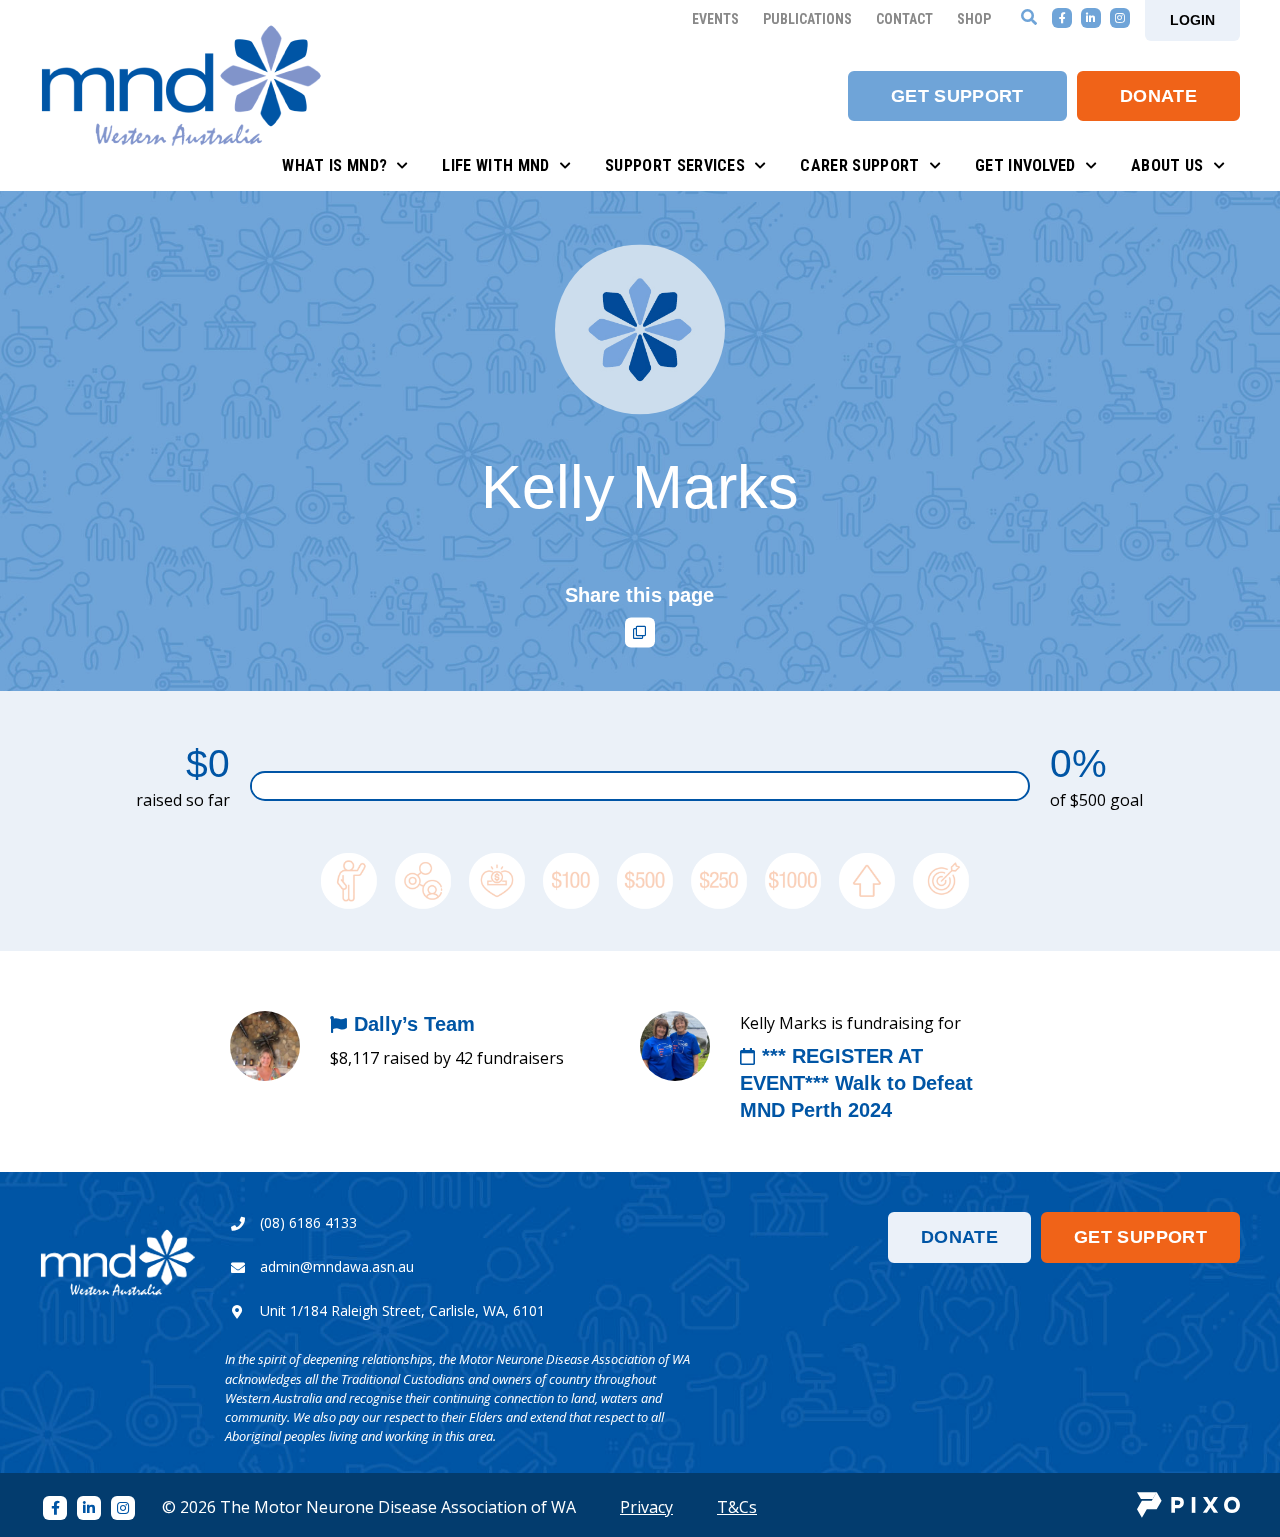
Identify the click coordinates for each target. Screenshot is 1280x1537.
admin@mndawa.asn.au (337, 1266)
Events (715, 19)
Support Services (675, 165)
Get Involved (1025, 165)
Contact (904, 19)
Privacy (646, 1507)
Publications (807, 19)
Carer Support (859, 165)
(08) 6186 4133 (308, 1222)
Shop (974, 19)
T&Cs (737, 1507)
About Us (1167, 165)
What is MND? (334, 165)
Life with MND (495, 165)
